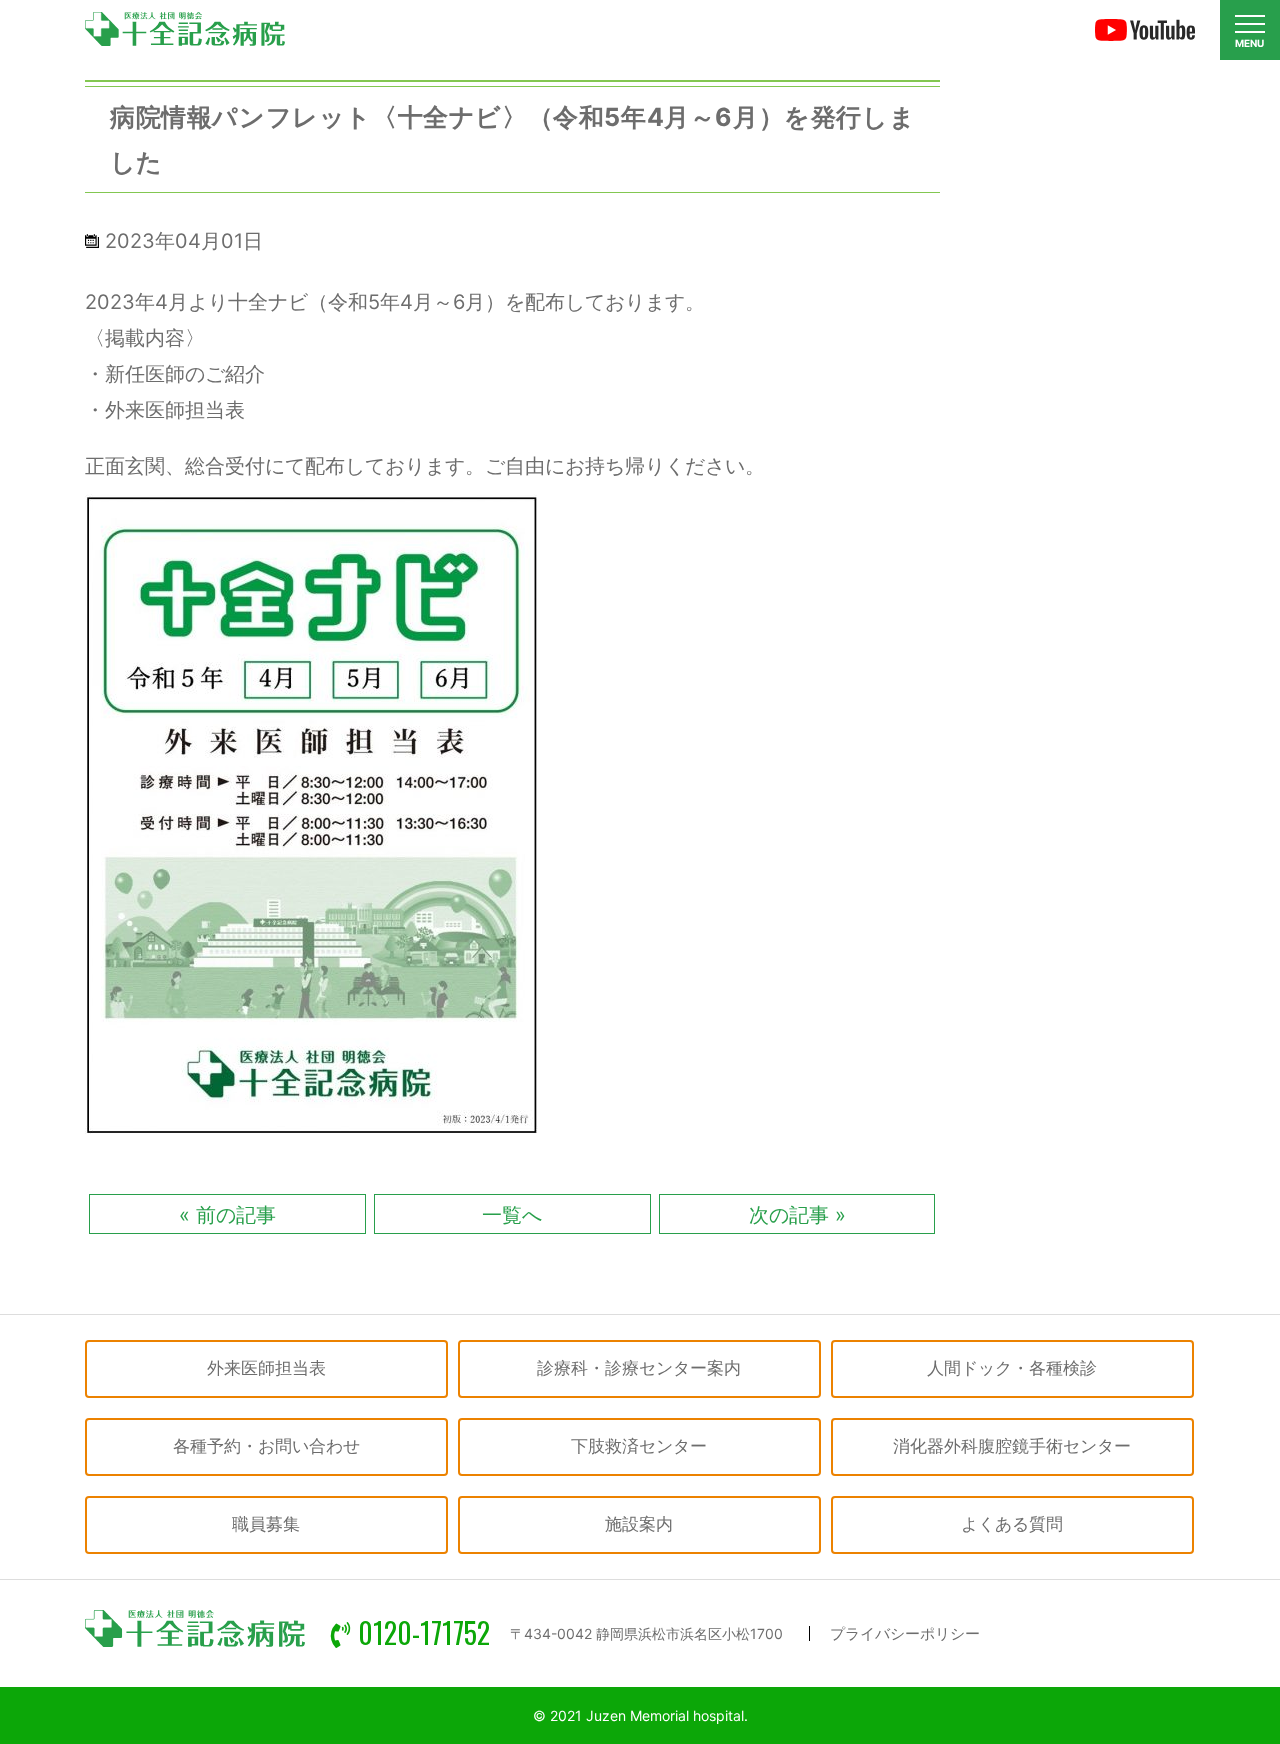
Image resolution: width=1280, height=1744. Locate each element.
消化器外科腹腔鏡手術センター (1012, 1446)
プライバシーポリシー (905, 1633)
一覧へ (512, 1215)
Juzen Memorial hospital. (667, 1715)
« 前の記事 (227, 1215)
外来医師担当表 (266, 1368)
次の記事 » (797, 1215)
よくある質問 (1012, 1524)
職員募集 (266, 1524)
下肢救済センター (639, 1446)
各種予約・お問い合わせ (266, 1446)
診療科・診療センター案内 (639, 1368)
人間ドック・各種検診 (1012, 1368)
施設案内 (639, 1524)
